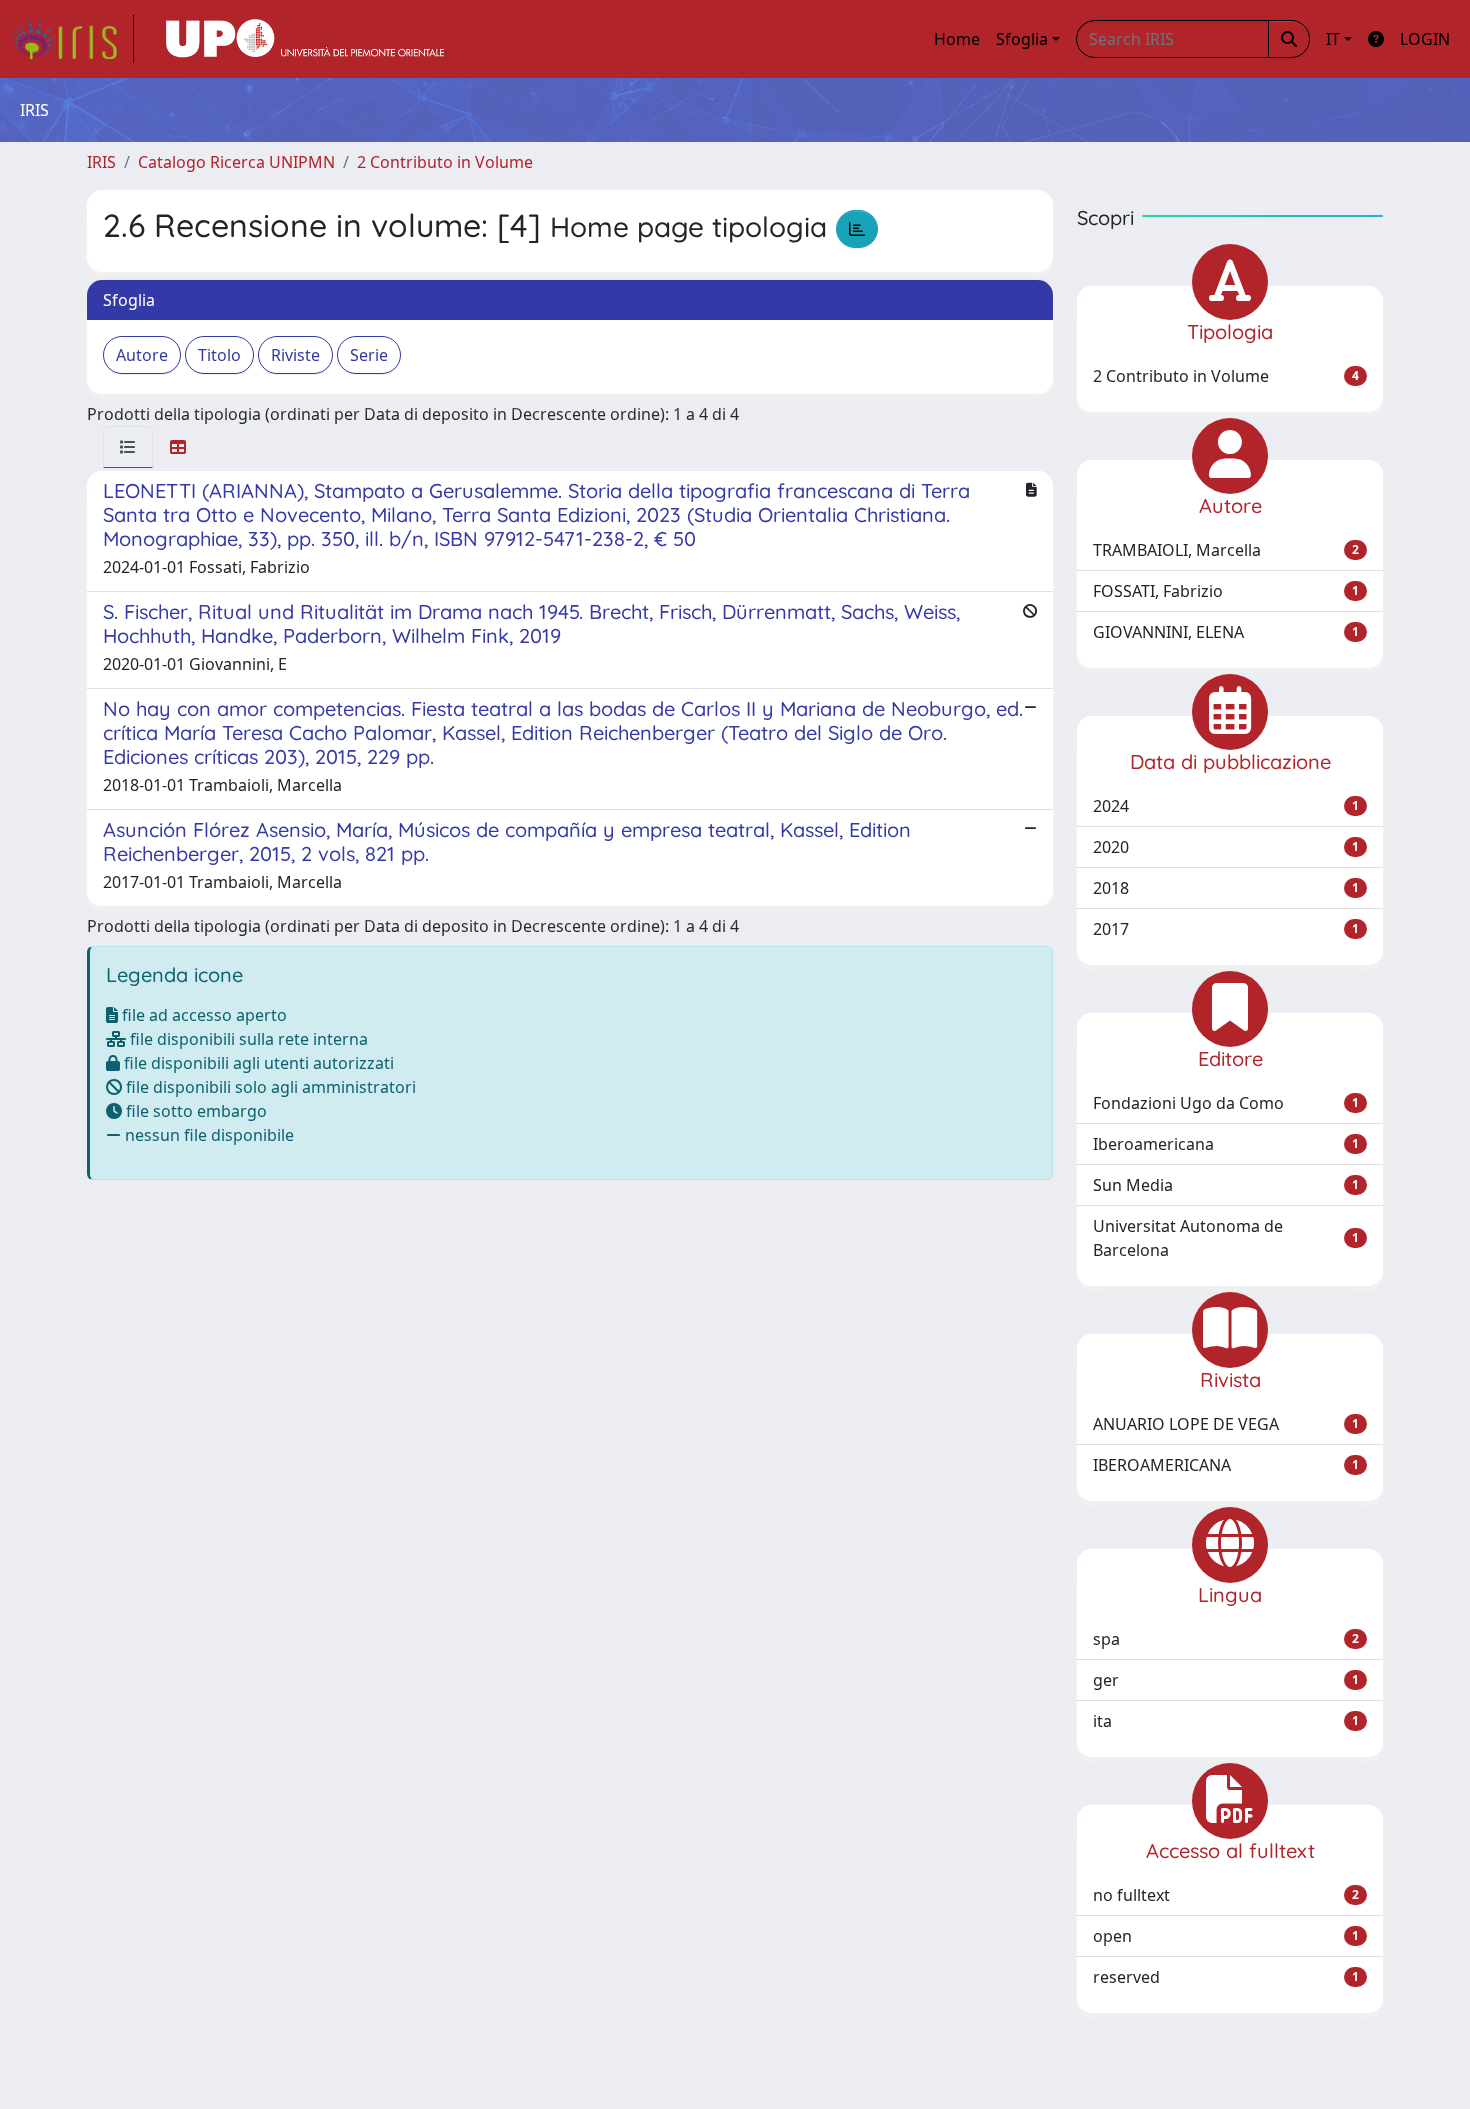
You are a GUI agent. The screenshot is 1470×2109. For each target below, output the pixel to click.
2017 (1226, 929)
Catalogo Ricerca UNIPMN (236, 162)
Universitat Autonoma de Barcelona (1226, 1238)
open (1226, 1936)
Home (957, 39)
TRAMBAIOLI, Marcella (1226, 550)
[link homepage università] (305, 39)
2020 (1226, 847)
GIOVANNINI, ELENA (1226, 632)
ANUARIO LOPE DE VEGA (1226, 1424)
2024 (1226, 806)
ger (1226, 1680)
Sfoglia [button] (1022, 39)
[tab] (128, 447)
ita (1226, 1721)
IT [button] (1333, 39)
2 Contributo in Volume (445, 162)
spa (1226, 1639)
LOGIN (1425, 39)
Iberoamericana (1226, 1144)
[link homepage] (73, 39)
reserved (1226, 1977)
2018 (1226, 888)
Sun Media (1226, 1185)
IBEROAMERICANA (1226, 1465)
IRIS (101, 162)
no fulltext (1226, 1895)
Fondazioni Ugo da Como (1226, 1103)
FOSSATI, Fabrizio (1226, 591)
